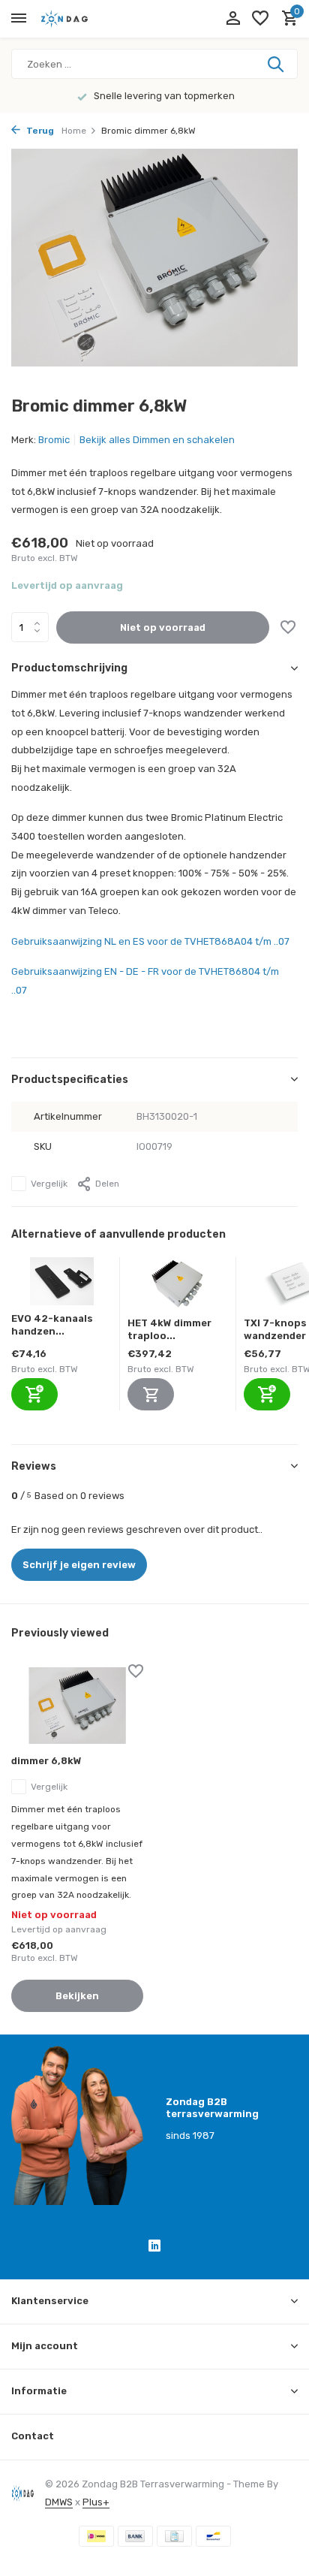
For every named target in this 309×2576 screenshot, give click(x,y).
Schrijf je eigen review (79, 1565)
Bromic (54, 440)
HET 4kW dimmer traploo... (169, 1329)
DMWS (59, 2502)
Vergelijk (49, 1184)
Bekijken (77, 1996)
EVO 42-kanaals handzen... (52, 1325)
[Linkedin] (154, 2248)
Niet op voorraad (163, 627)
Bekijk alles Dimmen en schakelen (157, 440)
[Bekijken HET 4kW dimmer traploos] (178, 1287)
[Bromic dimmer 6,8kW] (77, 1706)
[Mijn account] (233, 19)
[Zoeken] (277, 64)
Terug (39, 131)
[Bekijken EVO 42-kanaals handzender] (62, 1285)
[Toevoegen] (34, 1394)
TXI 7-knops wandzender (275, 1329)
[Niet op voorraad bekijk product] (151, 1394)
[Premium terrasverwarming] (79, 19)
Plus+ (96, 2502)
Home (74, 131)
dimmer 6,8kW (46, 1761)
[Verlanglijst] (260, 19)
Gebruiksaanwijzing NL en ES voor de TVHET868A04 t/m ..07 (150, 941)
